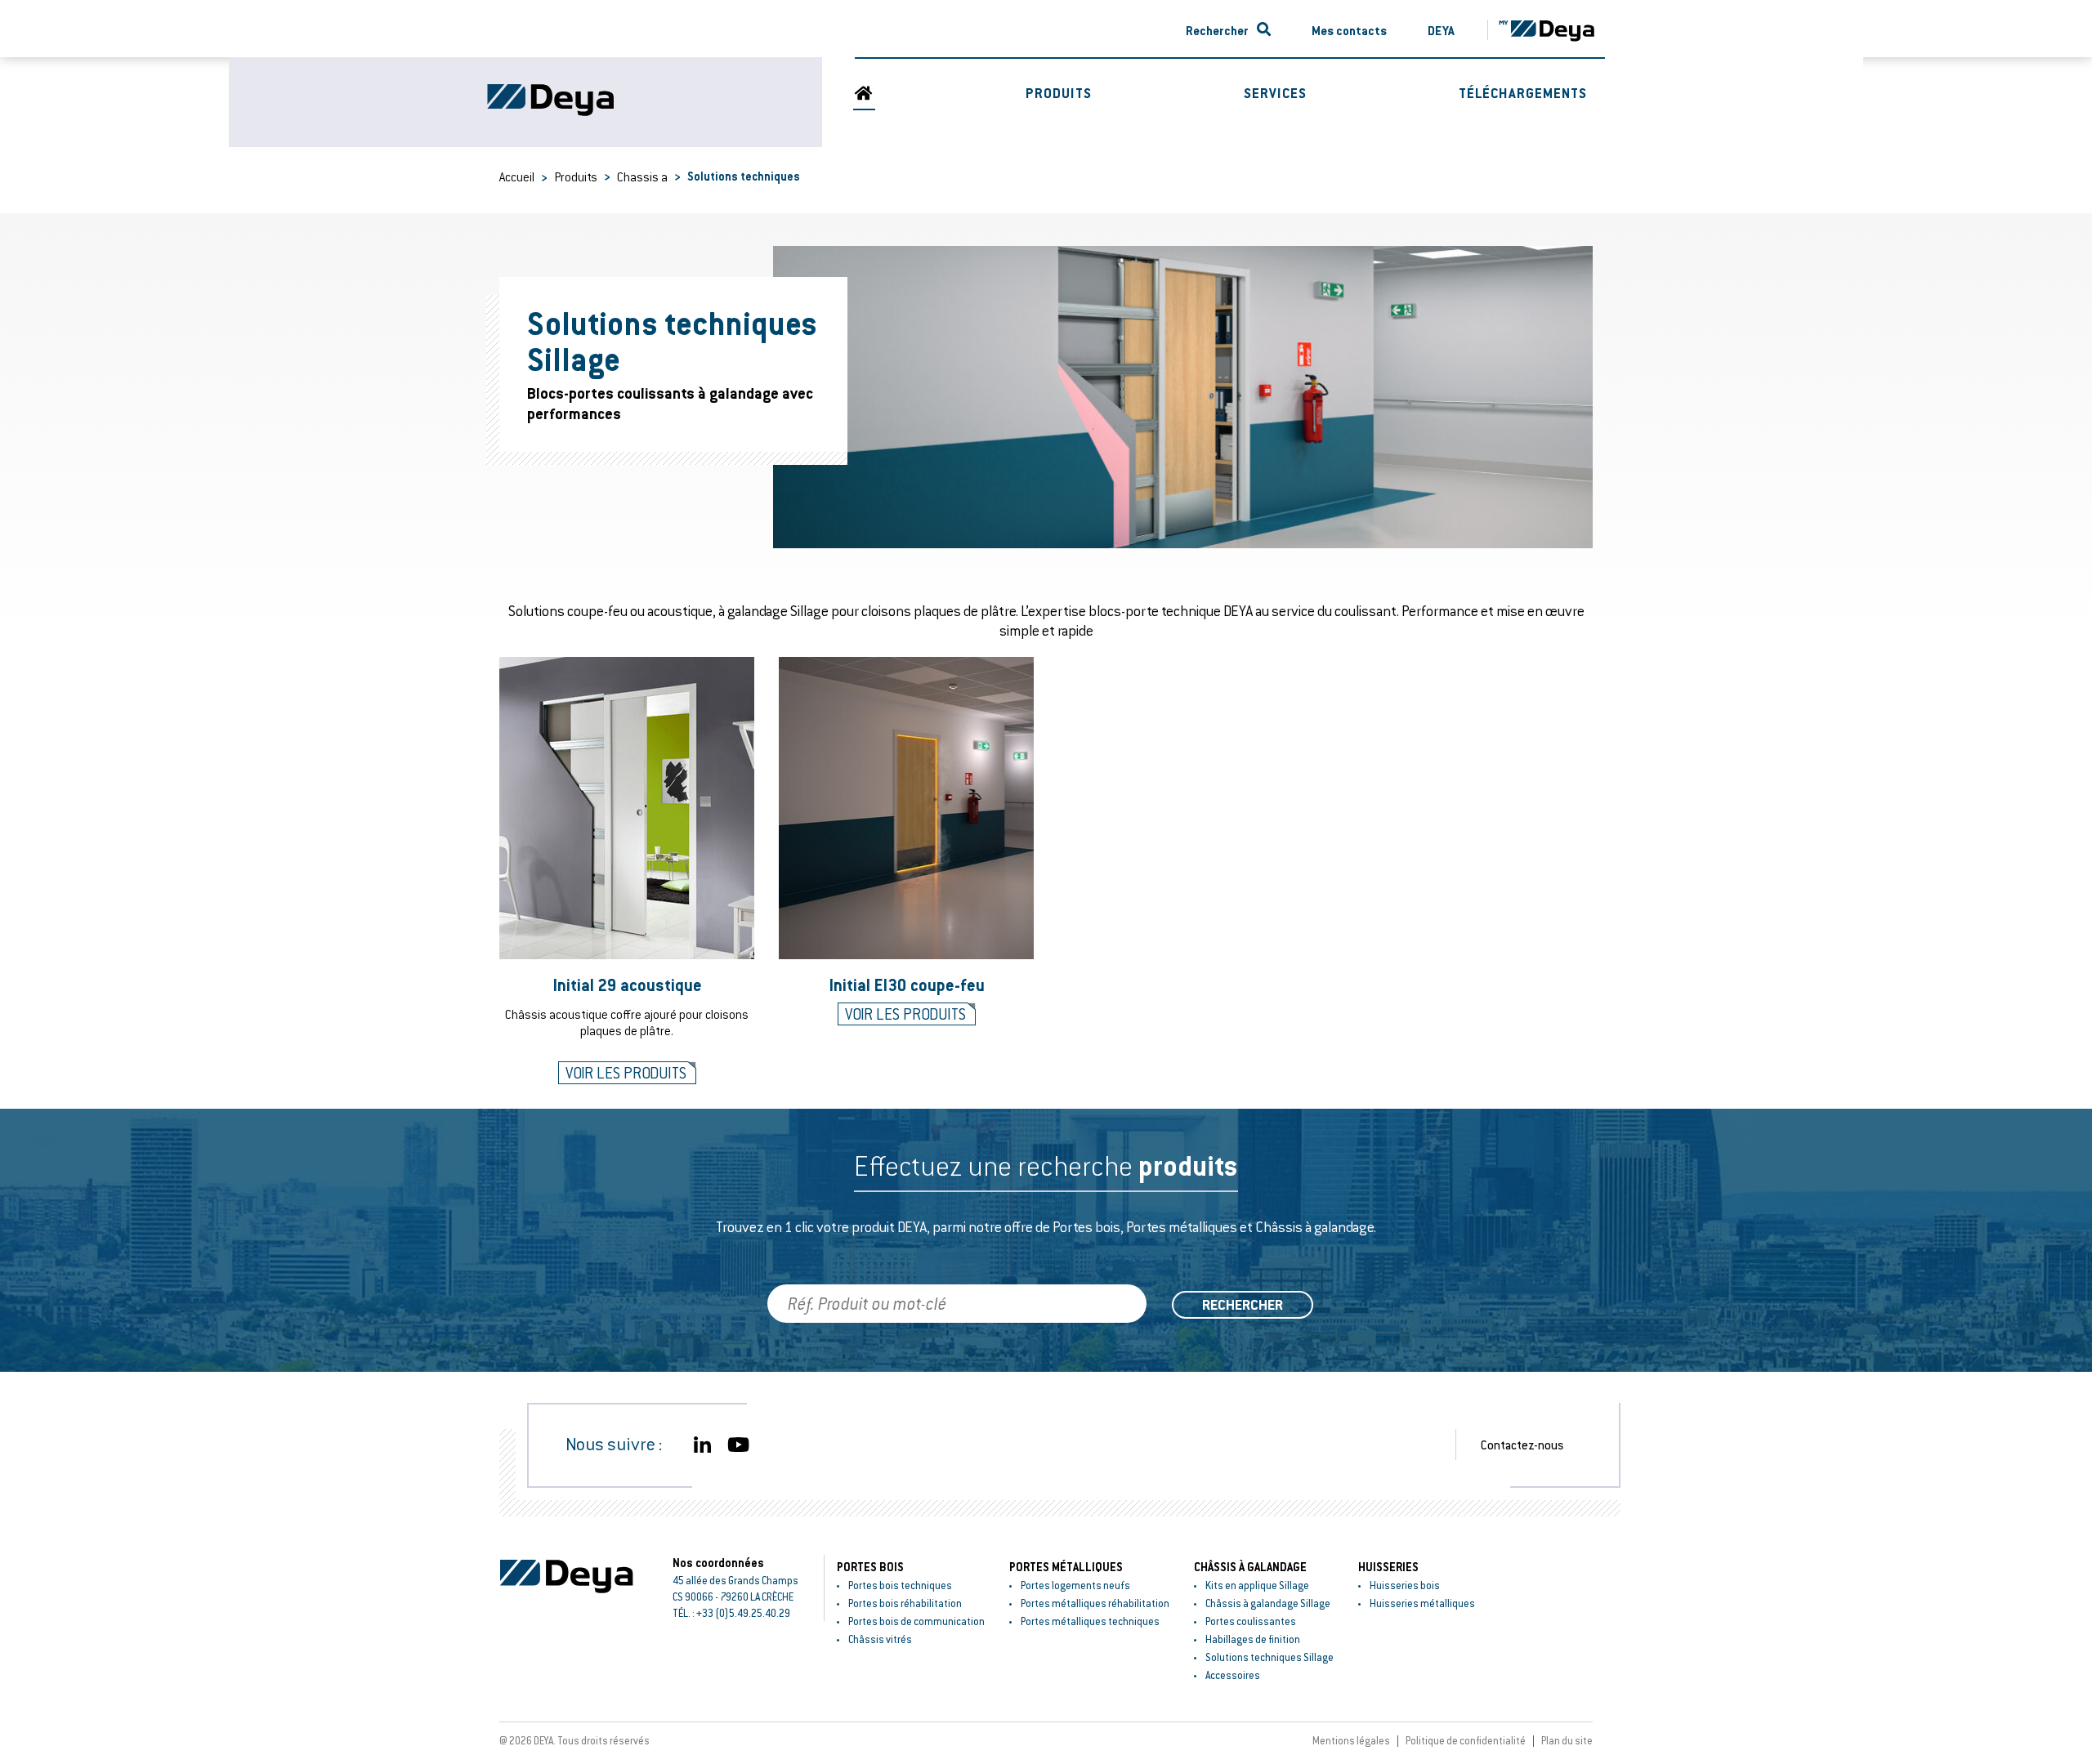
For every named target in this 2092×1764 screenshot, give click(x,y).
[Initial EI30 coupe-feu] (906, 808)
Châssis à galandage (1250, 1567)
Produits (1059, 93)
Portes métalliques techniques (1090, 1621)
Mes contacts (1349, 30)
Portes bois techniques (900, 1585)
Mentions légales (1351, 1740)
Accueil (517, 176)
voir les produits (626, 1073)
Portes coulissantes (1251, 1621)
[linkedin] (702, 1445)
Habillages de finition (1253, 1639)
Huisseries (1388, 1567)
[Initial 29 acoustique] (627, 808)
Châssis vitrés (880, 1639)
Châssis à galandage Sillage (1268, 1603)
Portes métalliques (1066, 1567)
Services (1275, 93)
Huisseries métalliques (1422, 1603)
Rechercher (1217, 30)
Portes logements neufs (1075, 1585)
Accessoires (1233, 1675)
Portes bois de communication (916, 1621)
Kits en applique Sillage (1257, 1585)
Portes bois (870, 1567)
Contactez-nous (1522, 1445)
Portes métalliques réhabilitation (1095, 1603)
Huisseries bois (1405, 1585)
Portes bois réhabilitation (905, 1603)
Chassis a (642, 176)
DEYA (1441, 30)
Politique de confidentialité (1466, 1740)
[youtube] (738, 1445)
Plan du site (1567, 1740)
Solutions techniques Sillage (1270, 1657)
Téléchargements (1523, 93)
